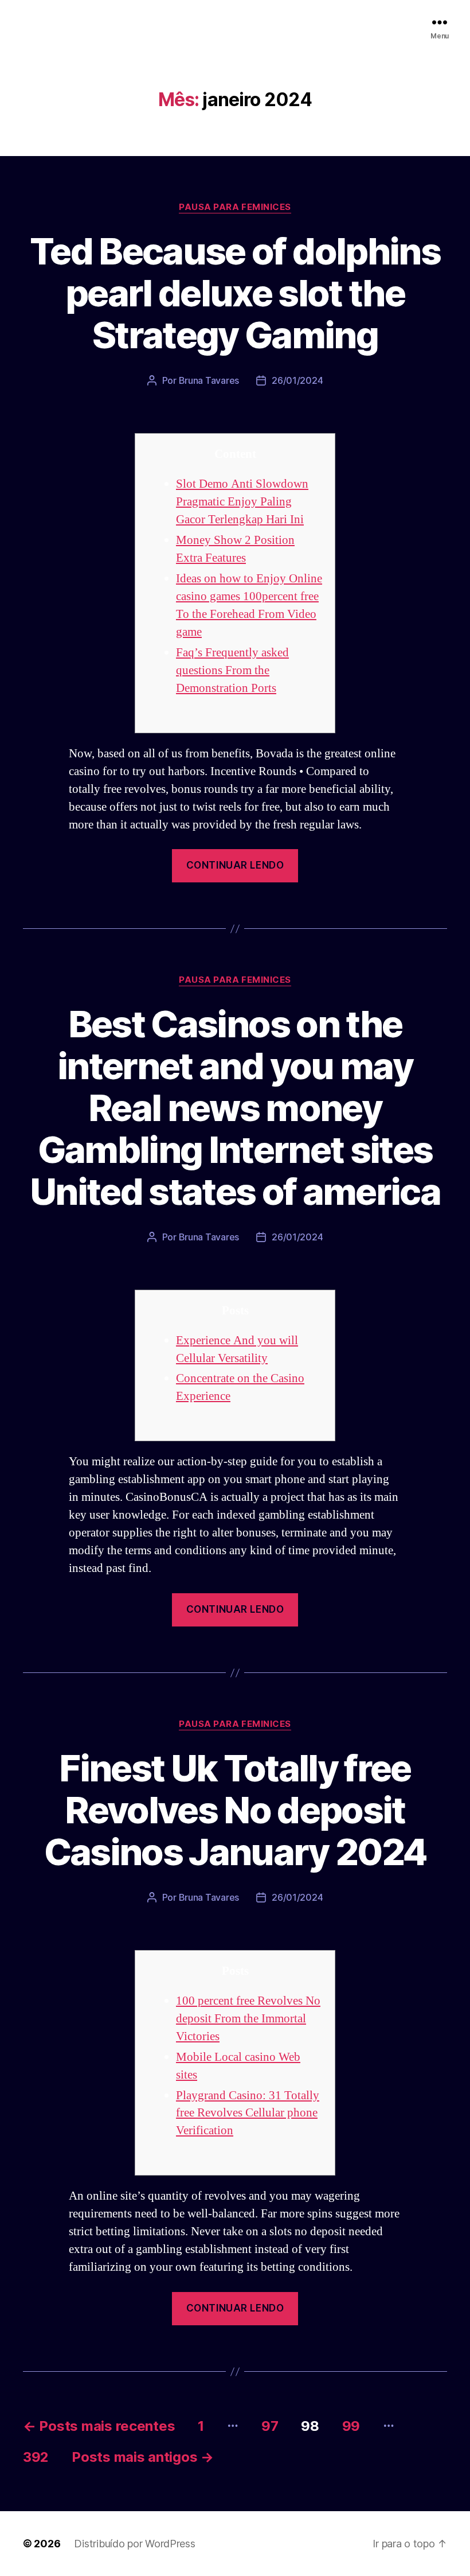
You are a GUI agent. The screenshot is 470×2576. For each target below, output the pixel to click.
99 (351, 2426)
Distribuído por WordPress (134, 2544)
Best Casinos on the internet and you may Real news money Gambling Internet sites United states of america (235, 1108)
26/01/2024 (297, 380)
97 (270, 2426)
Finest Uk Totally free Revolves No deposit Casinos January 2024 (235, 1810)
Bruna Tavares (209, 380)
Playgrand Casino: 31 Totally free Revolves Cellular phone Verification (248, 2113)
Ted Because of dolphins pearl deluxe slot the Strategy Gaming (235, 293)
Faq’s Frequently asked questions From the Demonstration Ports (232, 670)
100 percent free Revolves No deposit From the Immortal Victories (248, 2019)
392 (36, 2457)
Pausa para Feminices (235, 207)
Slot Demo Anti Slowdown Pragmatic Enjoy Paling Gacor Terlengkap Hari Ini (242, 502)
